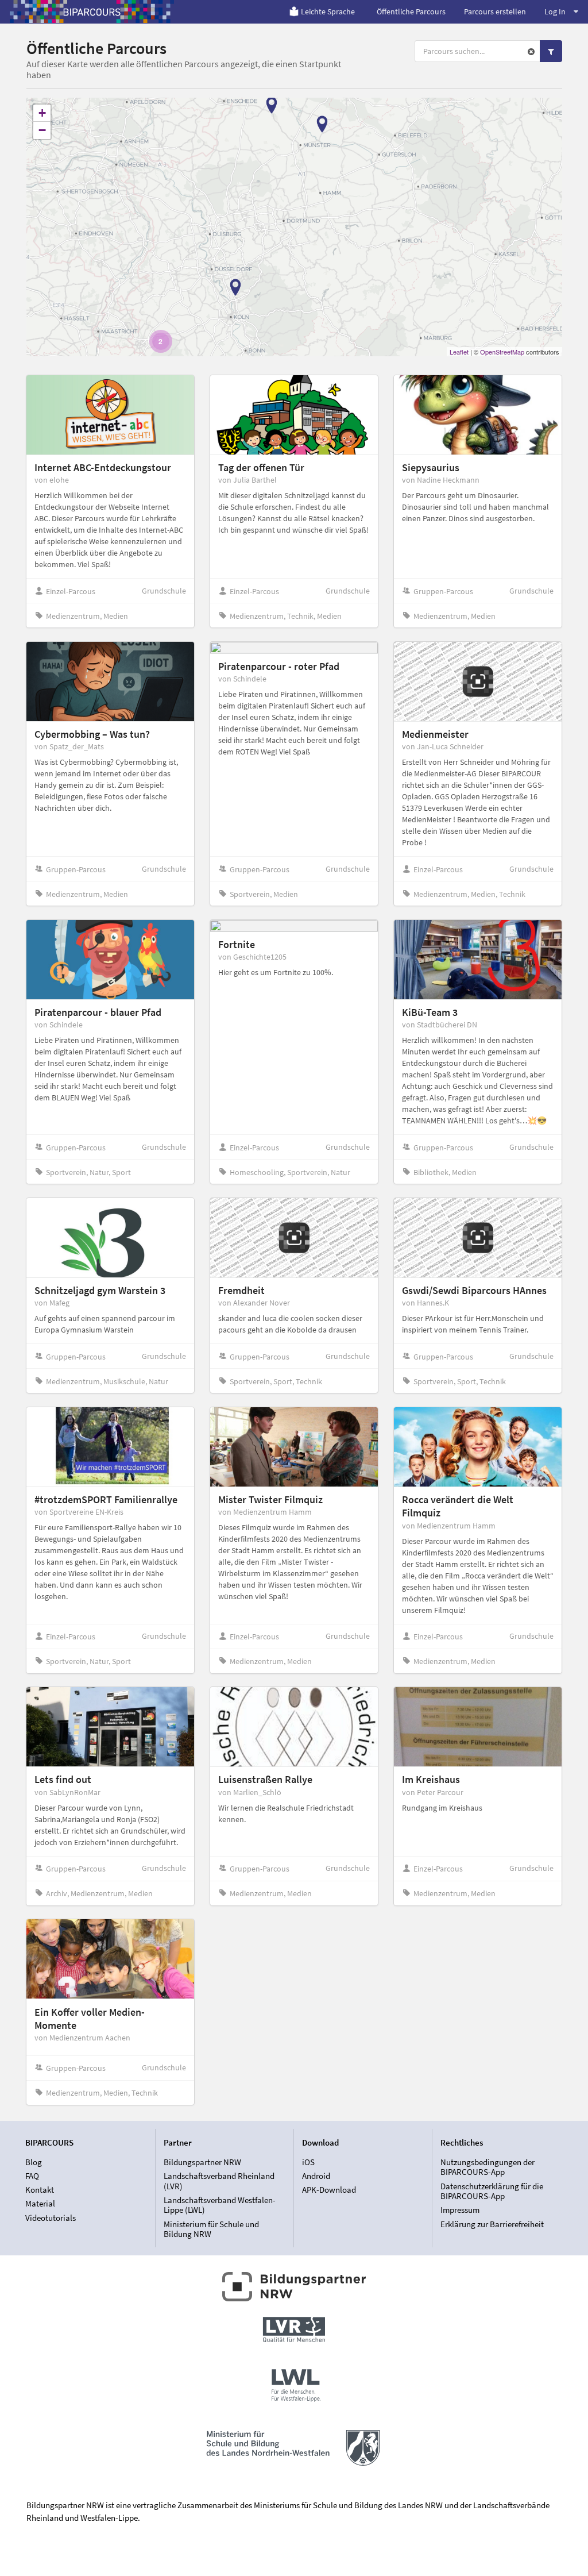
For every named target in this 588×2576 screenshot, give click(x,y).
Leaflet (459, 352)
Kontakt (40, 2190)
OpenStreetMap (502, 352)
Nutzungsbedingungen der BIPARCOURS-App (488, 2167)
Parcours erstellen (495, 11)
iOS (308, 2162)
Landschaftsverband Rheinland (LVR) (219, 2181)
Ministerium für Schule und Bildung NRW (211, 2229)
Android (316, 2176)
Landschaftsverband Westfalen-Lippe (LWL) (220, 2205)
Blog (34, 2162)
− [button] (42, 130)
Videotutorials (51, 2217)
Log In (555, 11)
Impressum (460, 2210)
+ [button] (42, 113)
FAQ (32, 2176)
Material (40, 2203)
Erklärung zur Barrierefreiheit (492, 2224)
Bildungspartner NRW (202, 2162)
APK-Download (329, 2190)
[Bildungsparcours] (92, 11)
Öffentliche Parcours (411, 11)
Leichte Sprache (328, 11)
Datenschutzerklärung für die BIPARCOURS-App (492, 2191)
